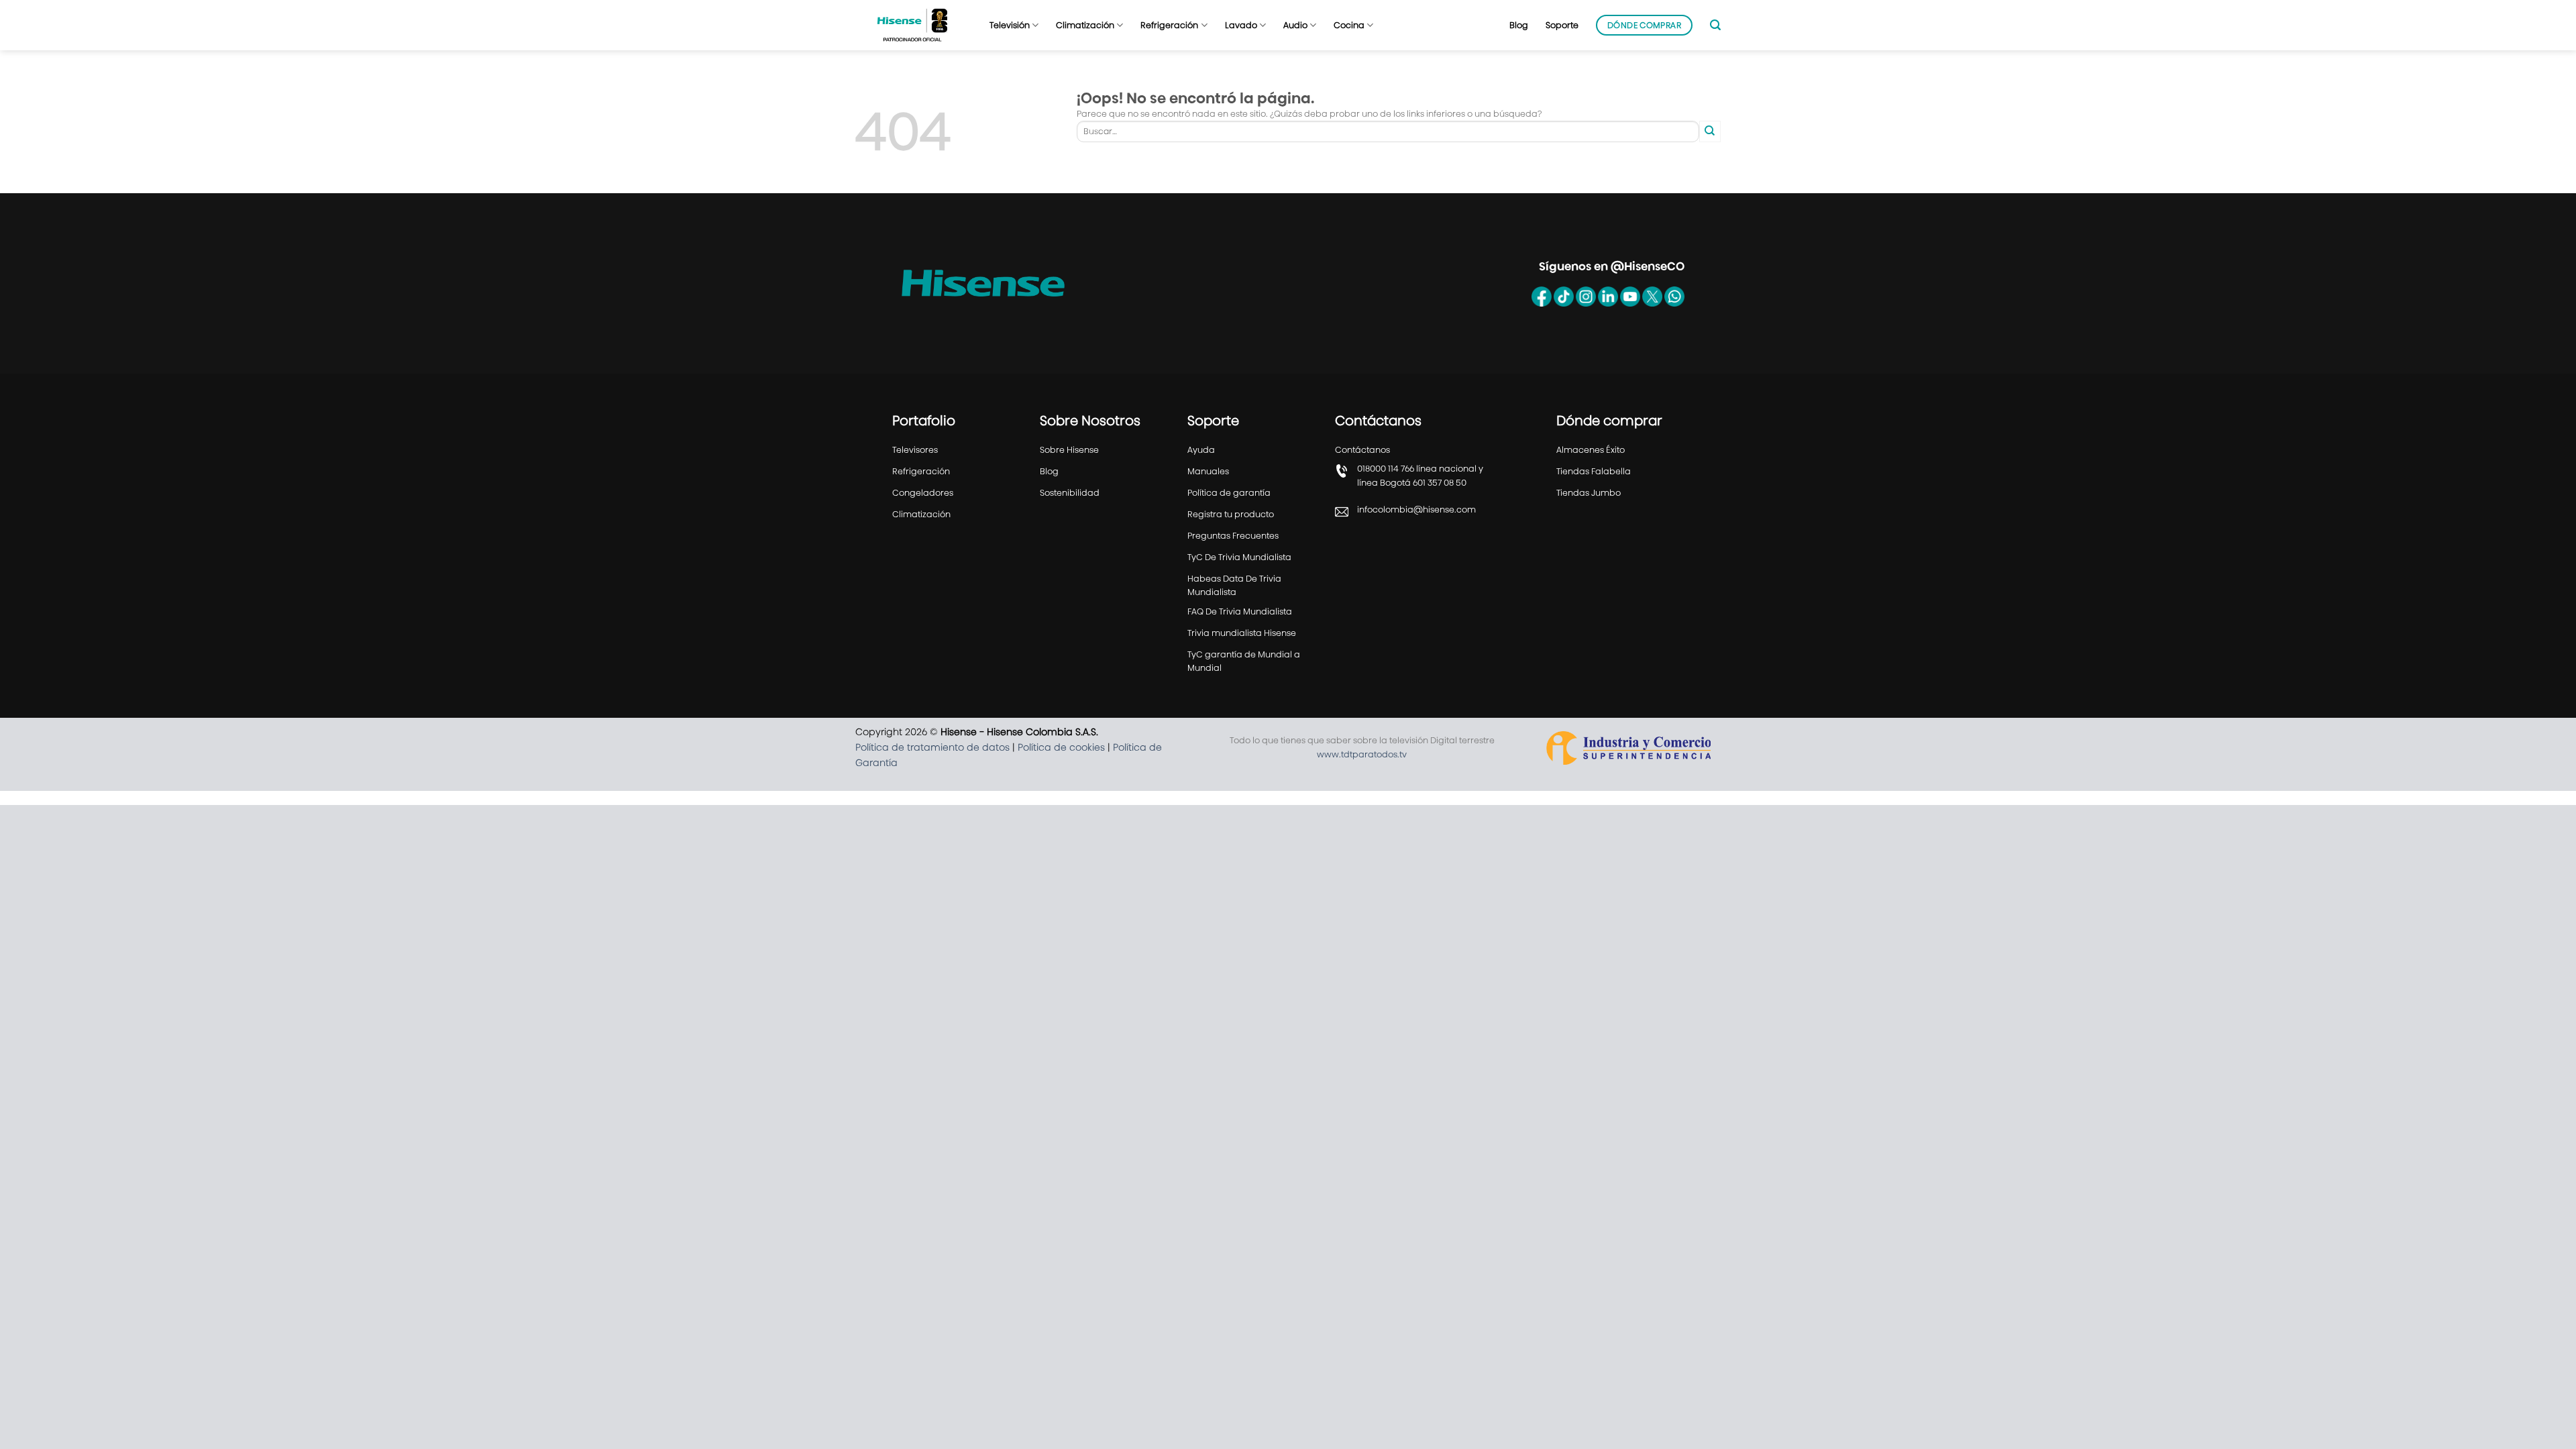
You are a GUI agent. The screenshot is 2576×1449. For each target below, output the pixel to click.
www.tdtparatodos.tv (1362, 754)
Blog (1519, 25)
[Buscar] (1715, 25)
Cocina (1349, 25)
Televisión (1010, 25)
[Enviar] (1710, 131)
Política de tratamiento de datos (932, 747)
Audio (1295, 25)
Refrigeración (1169, 25)
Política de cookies (1061, 747)
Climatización (1085, 25)
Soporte (1562, 25)
